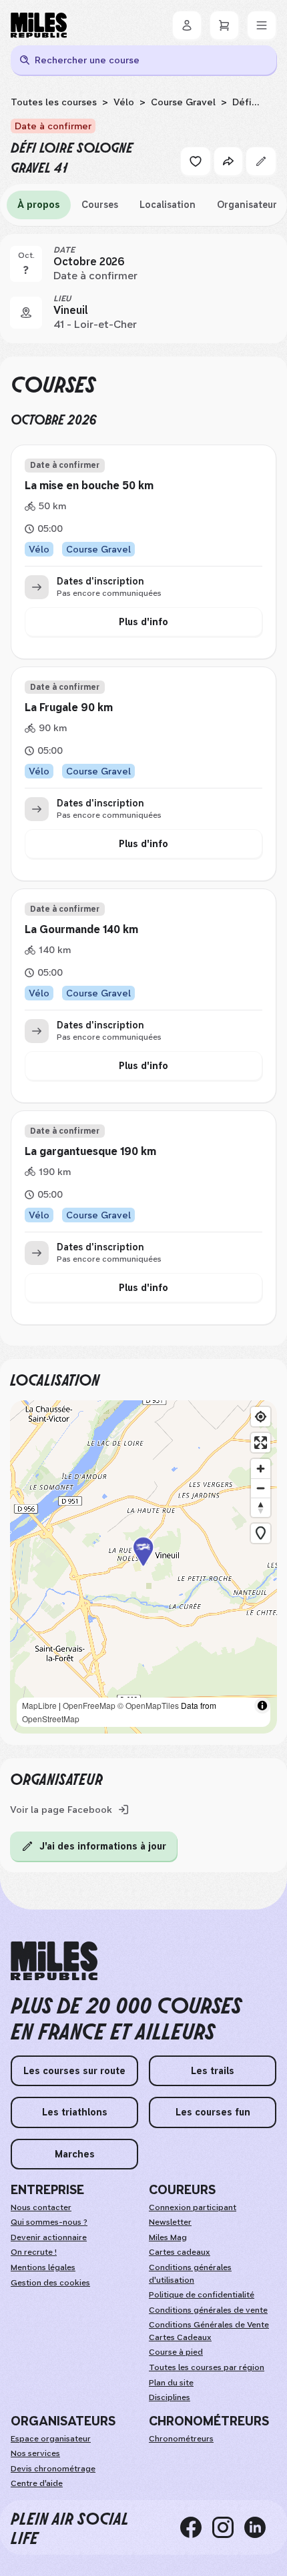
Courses (100, 205)
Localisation (168, 205)
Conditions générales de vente (208, 2310)
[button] (143, 1567)
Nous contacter (41, 2207)
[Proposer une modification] (261, 161)
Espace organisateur (51, 2439)
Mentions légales (43, 2267)
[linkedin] (260, 2527)
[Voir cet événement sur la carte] (26, 313)
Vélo (124, 102)
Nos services (35, 2453)
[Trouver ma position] (261, 1417)
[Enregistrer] (196, 161)
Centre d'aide (37, 2483)
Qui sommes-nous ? (49, 2222)
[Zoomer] (261, 1469)
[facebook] (196, 2527)
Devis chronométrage (53, 2469)
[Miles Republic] (39, 25)
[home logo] (54, 1961)
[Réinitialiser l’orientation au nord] (261, 1507)
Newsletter (170, 2222)
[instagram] (228, 2527)
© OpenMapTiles (148, 1705)
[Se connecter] (187, 25)
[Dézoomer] (261, 1488)
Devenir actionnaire (49, 2237)
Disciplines (170, 2397)
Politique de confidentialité (202, 2295)
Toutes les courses (54, 102)
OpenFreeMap (89, 1705)
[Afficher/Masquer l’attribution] (262, 1706)
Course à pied (176, 2352)
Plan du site (171, 2383)
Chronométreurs (181, 2439)
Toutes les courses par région (207, 2367)
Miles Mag (168, 2237)
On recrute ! (34, 2252)
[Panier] (224, 25)
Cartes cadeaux (180, 2252)
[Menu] (262, 25)
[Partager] (228, 161)
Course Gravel (183, 102)
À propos (39, 205)
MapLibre (39, 1705)
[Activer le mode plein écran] (261, 1443)
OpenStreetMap (51, 1719)
